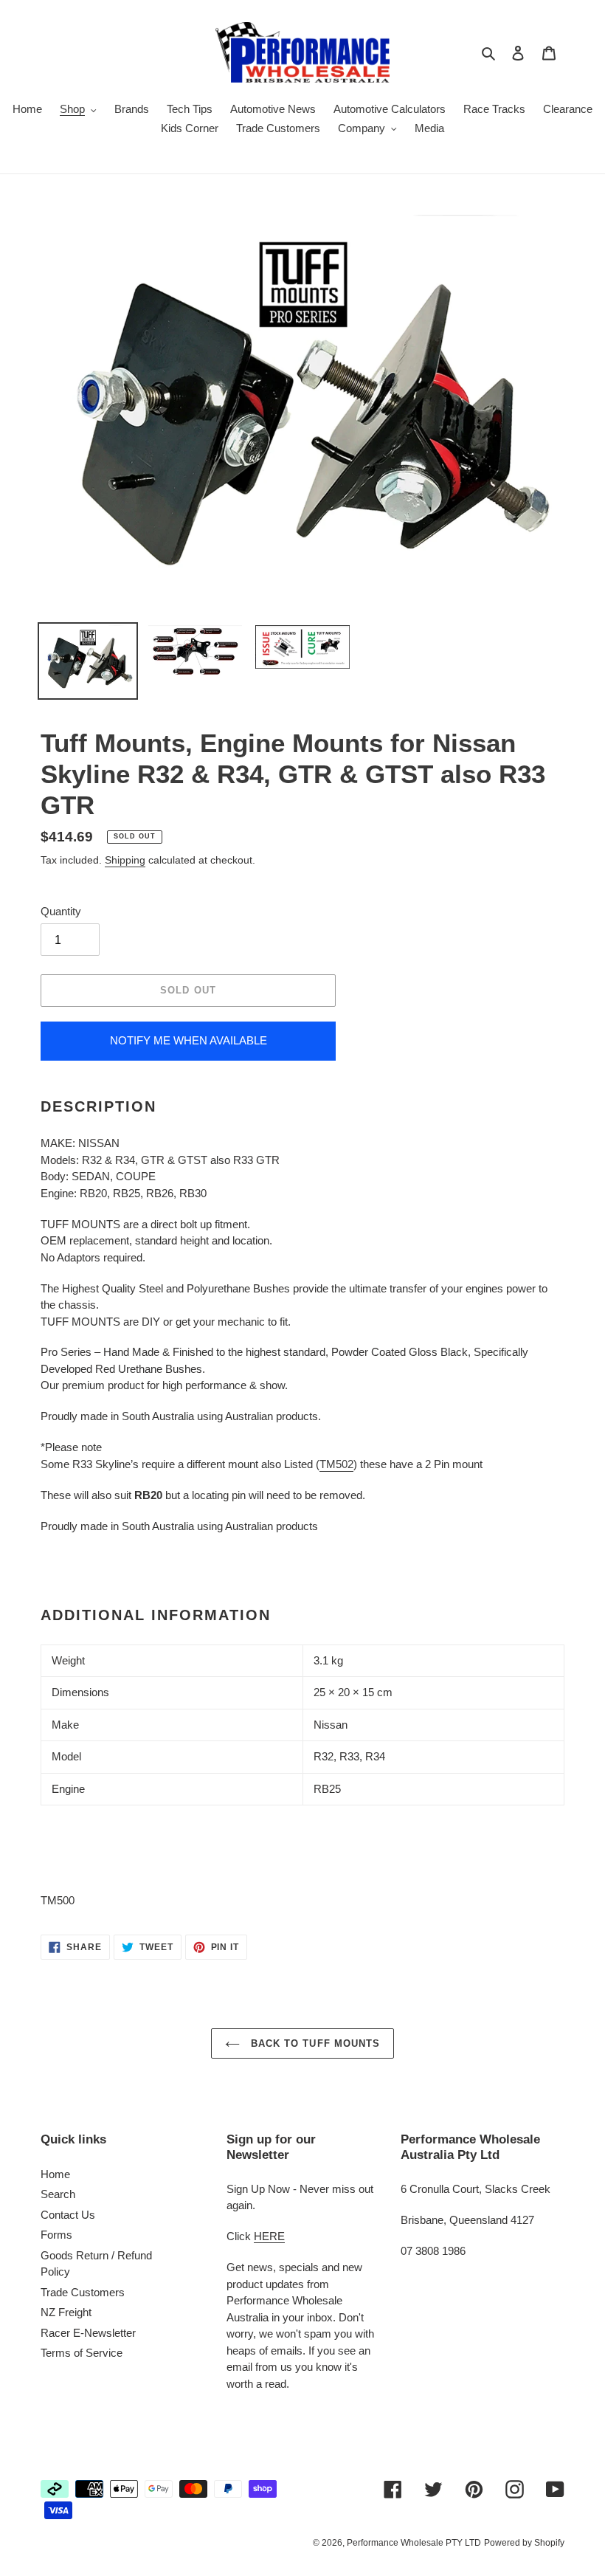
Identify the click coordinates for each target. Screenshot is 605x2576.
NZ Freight (66, 2312)
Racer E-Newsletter (88, 2333)
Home (55, 2174)
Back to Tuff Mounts (314, 2043)
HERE (269, 2236)
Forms (56, 2235)
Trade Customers (83, 2292)
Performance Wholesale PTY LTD (414, 2543)
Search (58, 2194)
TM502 (336, 1464)
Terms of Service (82, 2353)
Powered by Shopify (524, 2543)
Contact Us (68, 2215)
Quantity (61, 911)
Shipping (125, 860)
